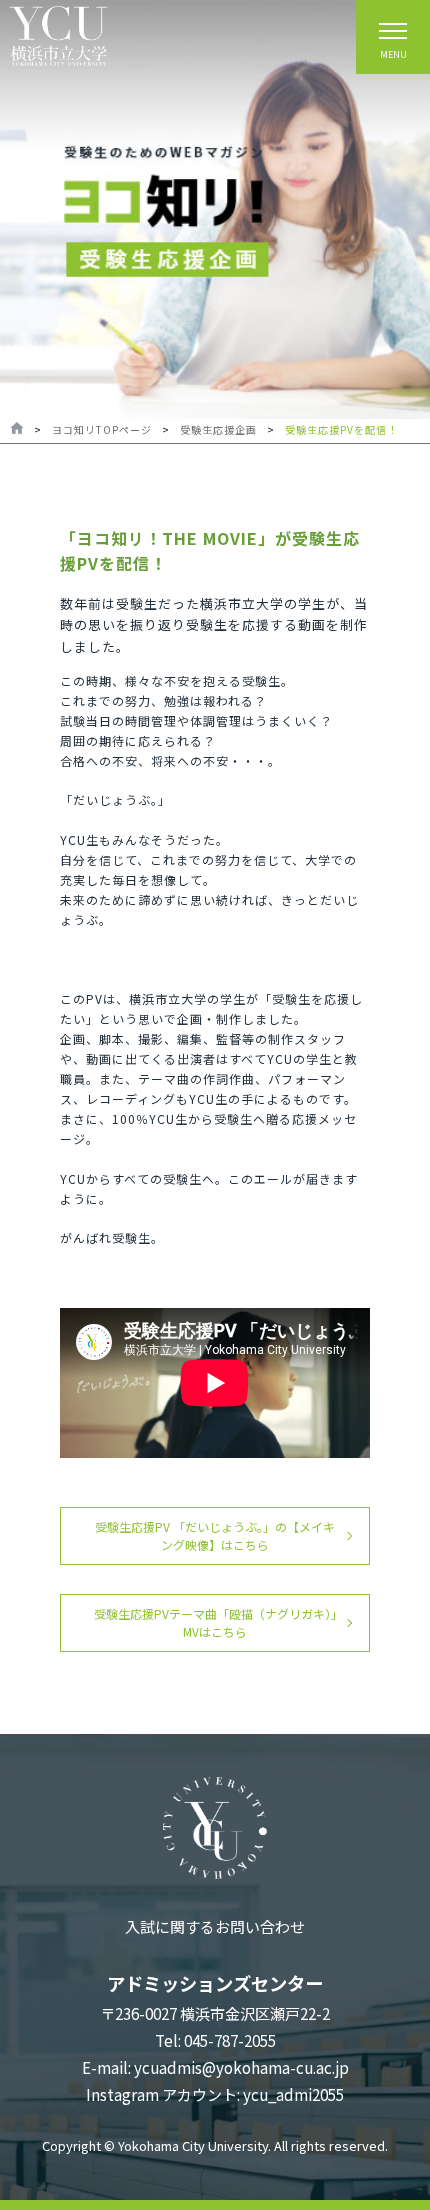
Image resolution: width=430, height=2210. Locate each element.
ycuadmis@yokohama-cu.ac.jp (241, 2067)
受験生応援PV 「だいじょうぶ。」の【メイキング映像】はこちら (215, 1535)
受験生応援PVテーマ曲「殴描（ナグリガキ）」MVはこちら (215, 1622)
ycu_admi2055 (293, 2094)
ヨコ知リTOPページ (102, 429)
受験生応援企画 (218, 429)
